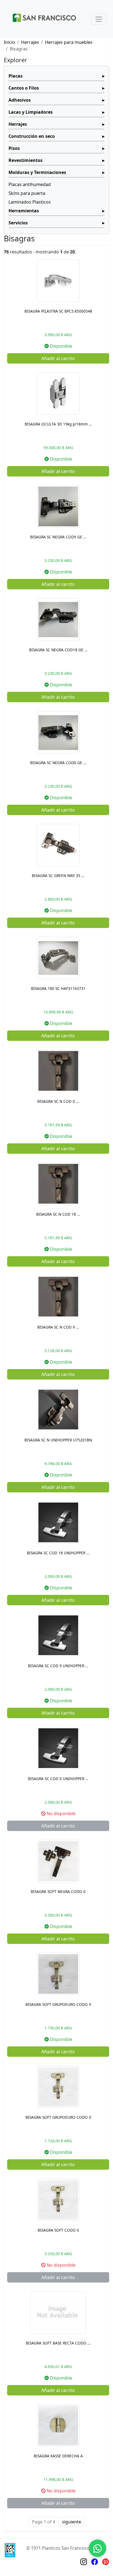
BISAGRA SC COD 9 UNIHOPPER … (58, 1666)
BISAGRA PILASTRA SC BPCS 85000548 (58, 311)
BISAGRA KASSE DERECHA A (58, 2456)
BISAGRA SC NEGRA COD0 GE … (58, 763)
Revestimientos (26, 160)
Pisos (14, 148)
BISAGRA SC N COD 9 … (58, 1327)
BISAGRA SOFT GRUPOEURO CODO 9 (58, 2004)
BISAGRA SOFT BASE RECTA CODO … (58, 2343)
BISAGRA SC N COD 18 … (58, 1214)
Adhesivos (20, 100)
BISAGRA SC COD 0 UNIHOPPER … (58, 1779)
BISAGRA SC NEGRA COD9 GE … (58, 537)
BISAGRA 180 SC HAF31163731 (58, 988)
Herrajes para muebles (69, 42)
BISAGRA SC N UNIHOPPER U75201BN (58, 1440)
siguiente (72, 2522)
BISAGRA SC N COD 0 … (58, 1101)
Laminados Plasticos (30, 202)
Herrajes (30, 42)
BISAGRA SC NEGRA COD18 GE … (58, 650)
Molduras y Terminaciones (37, 172)
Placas (15, 76)
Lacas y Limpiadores (31, 112)
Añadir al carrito (58, 358)
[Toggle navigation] (99, 19)
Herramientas (24, 211)
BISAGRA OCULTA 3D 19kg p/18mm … (58, 424)
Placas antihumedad (30, 184)
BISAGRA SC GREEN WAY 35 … (58, 876)
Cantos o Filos (24, 88)
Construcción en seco (32, 136)
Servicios (18, 223)
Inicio (9, 42)
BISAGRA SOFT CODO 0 (58, 2230)
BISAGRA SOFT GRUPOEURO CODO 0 (58, 2117)
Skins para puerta (27, 193)
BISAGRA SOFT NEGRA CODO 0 (58, 1891)
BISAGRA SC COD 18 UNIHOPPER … (58, 1553)
